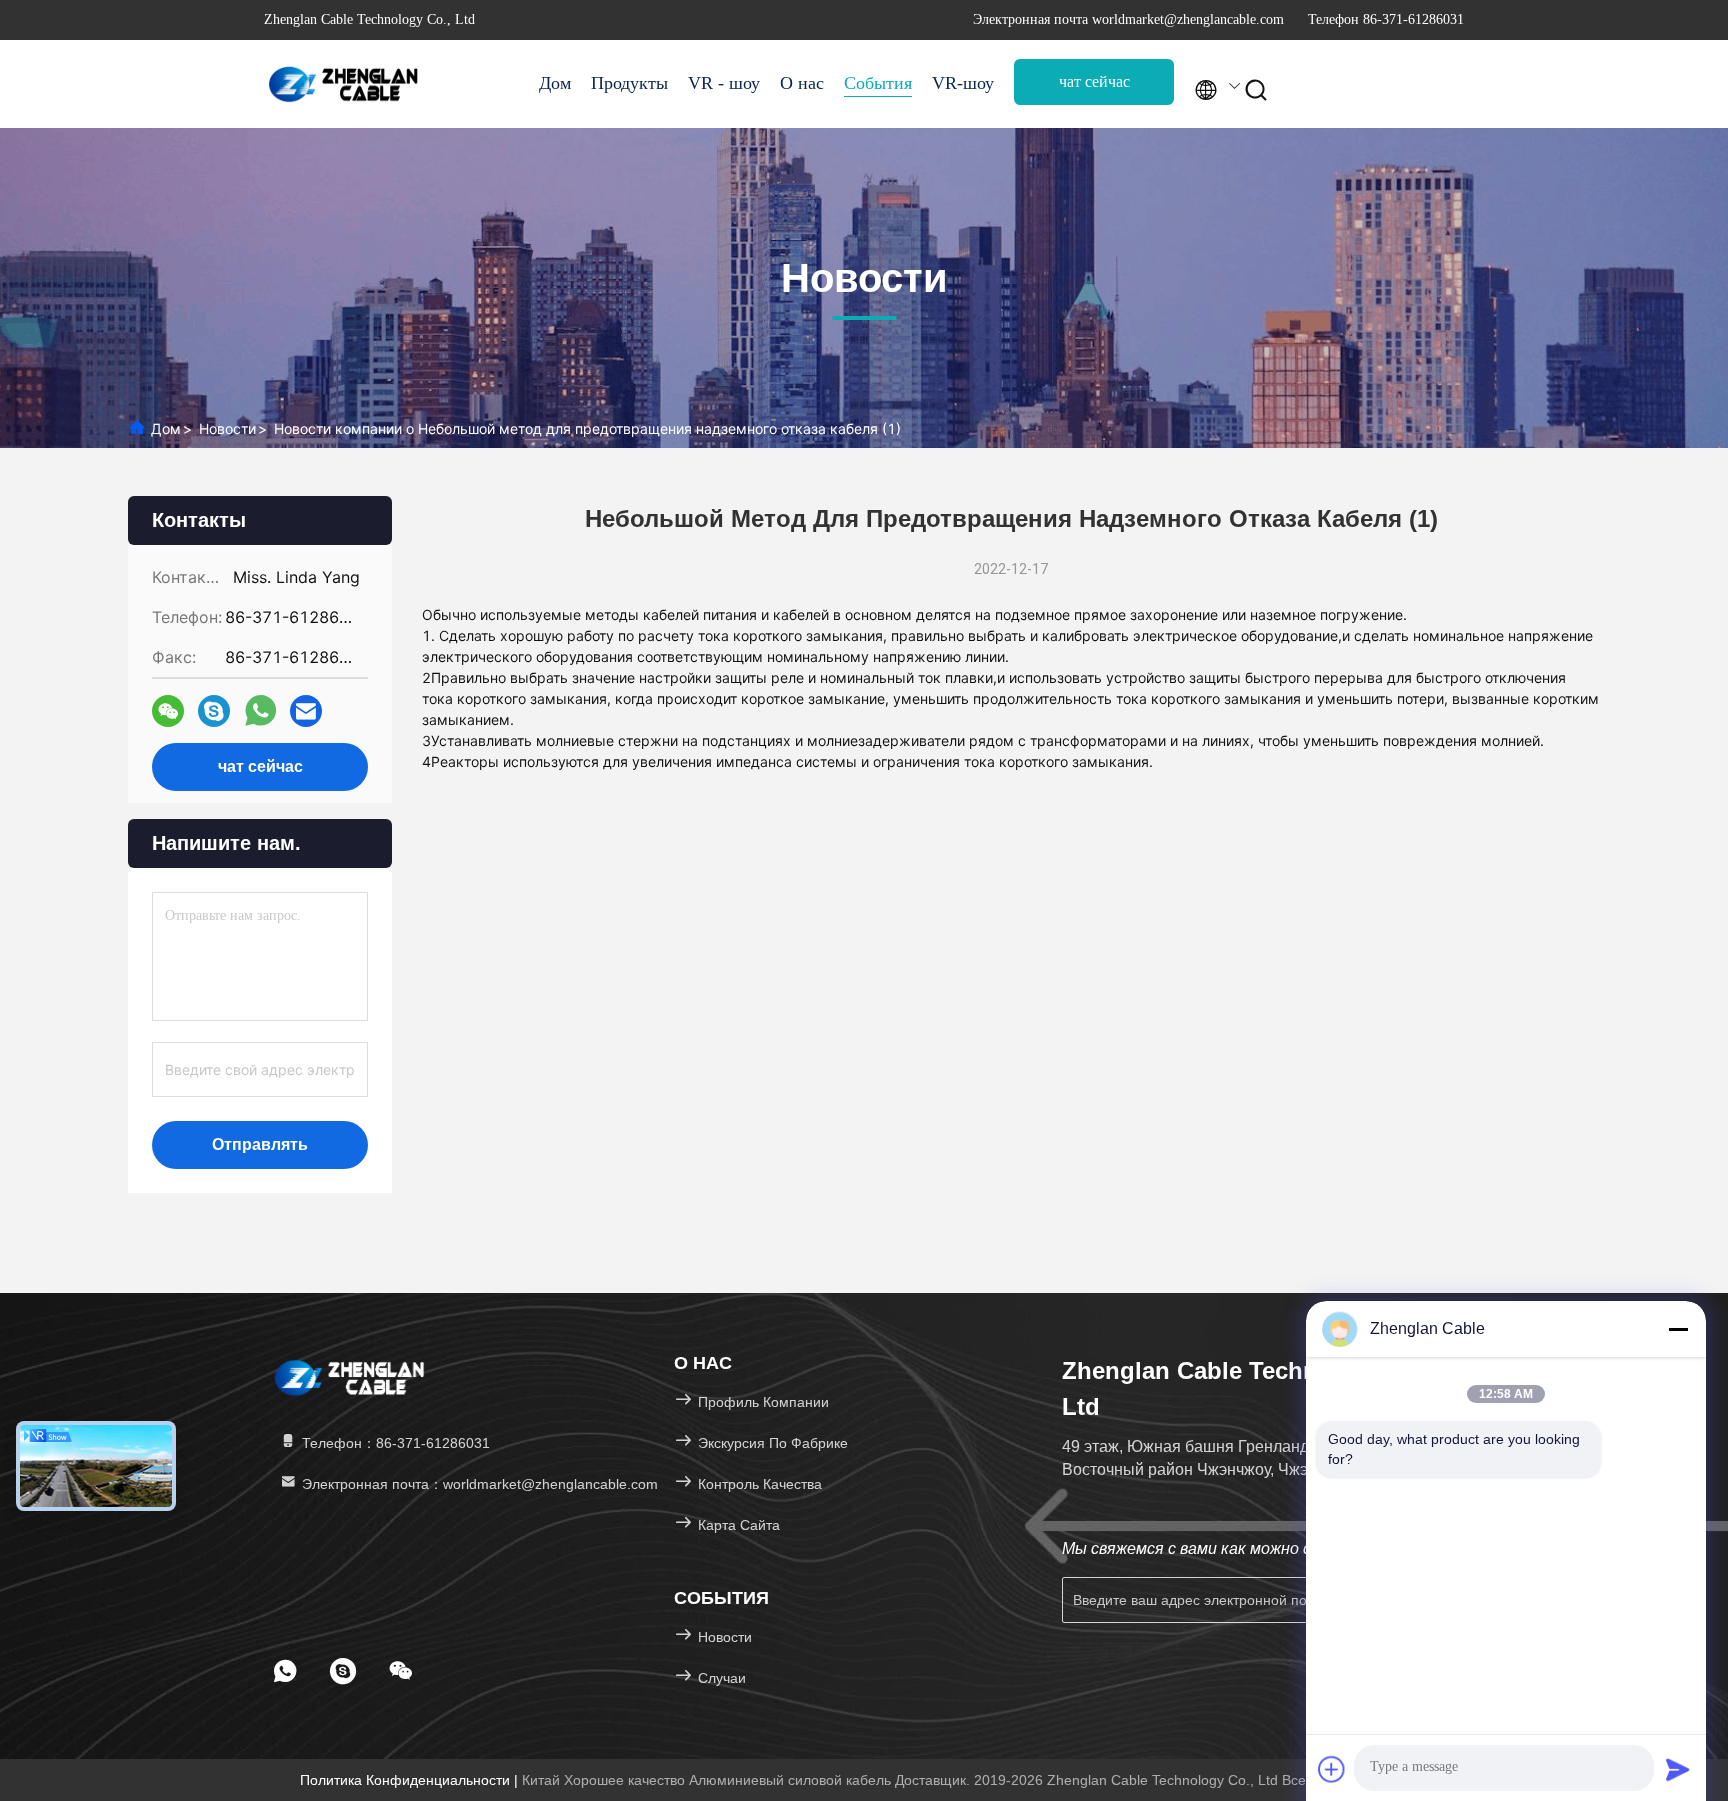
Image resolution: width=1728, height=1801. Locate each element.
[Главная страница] (344, 84)
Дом (555, 83)
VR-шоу (963, 83)
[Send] (1678, 1769)
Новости (227, 428)
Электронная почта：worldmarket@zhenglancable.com (478, 1484)
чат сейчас (1094, 81)
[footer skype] (343, 1671)
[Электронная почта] (306, 711)
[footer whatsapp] (285, 1671)
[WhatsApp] (260, 711)
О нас (802, 83)
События (878, 83)
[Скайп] (214, 711)
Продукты (629, 83)
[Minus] (1678, 1329)
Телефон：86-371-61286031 (394, 1443)
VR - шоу (724, 83)
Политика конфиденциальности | (411, 1780)
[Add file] (1332, 1769)
